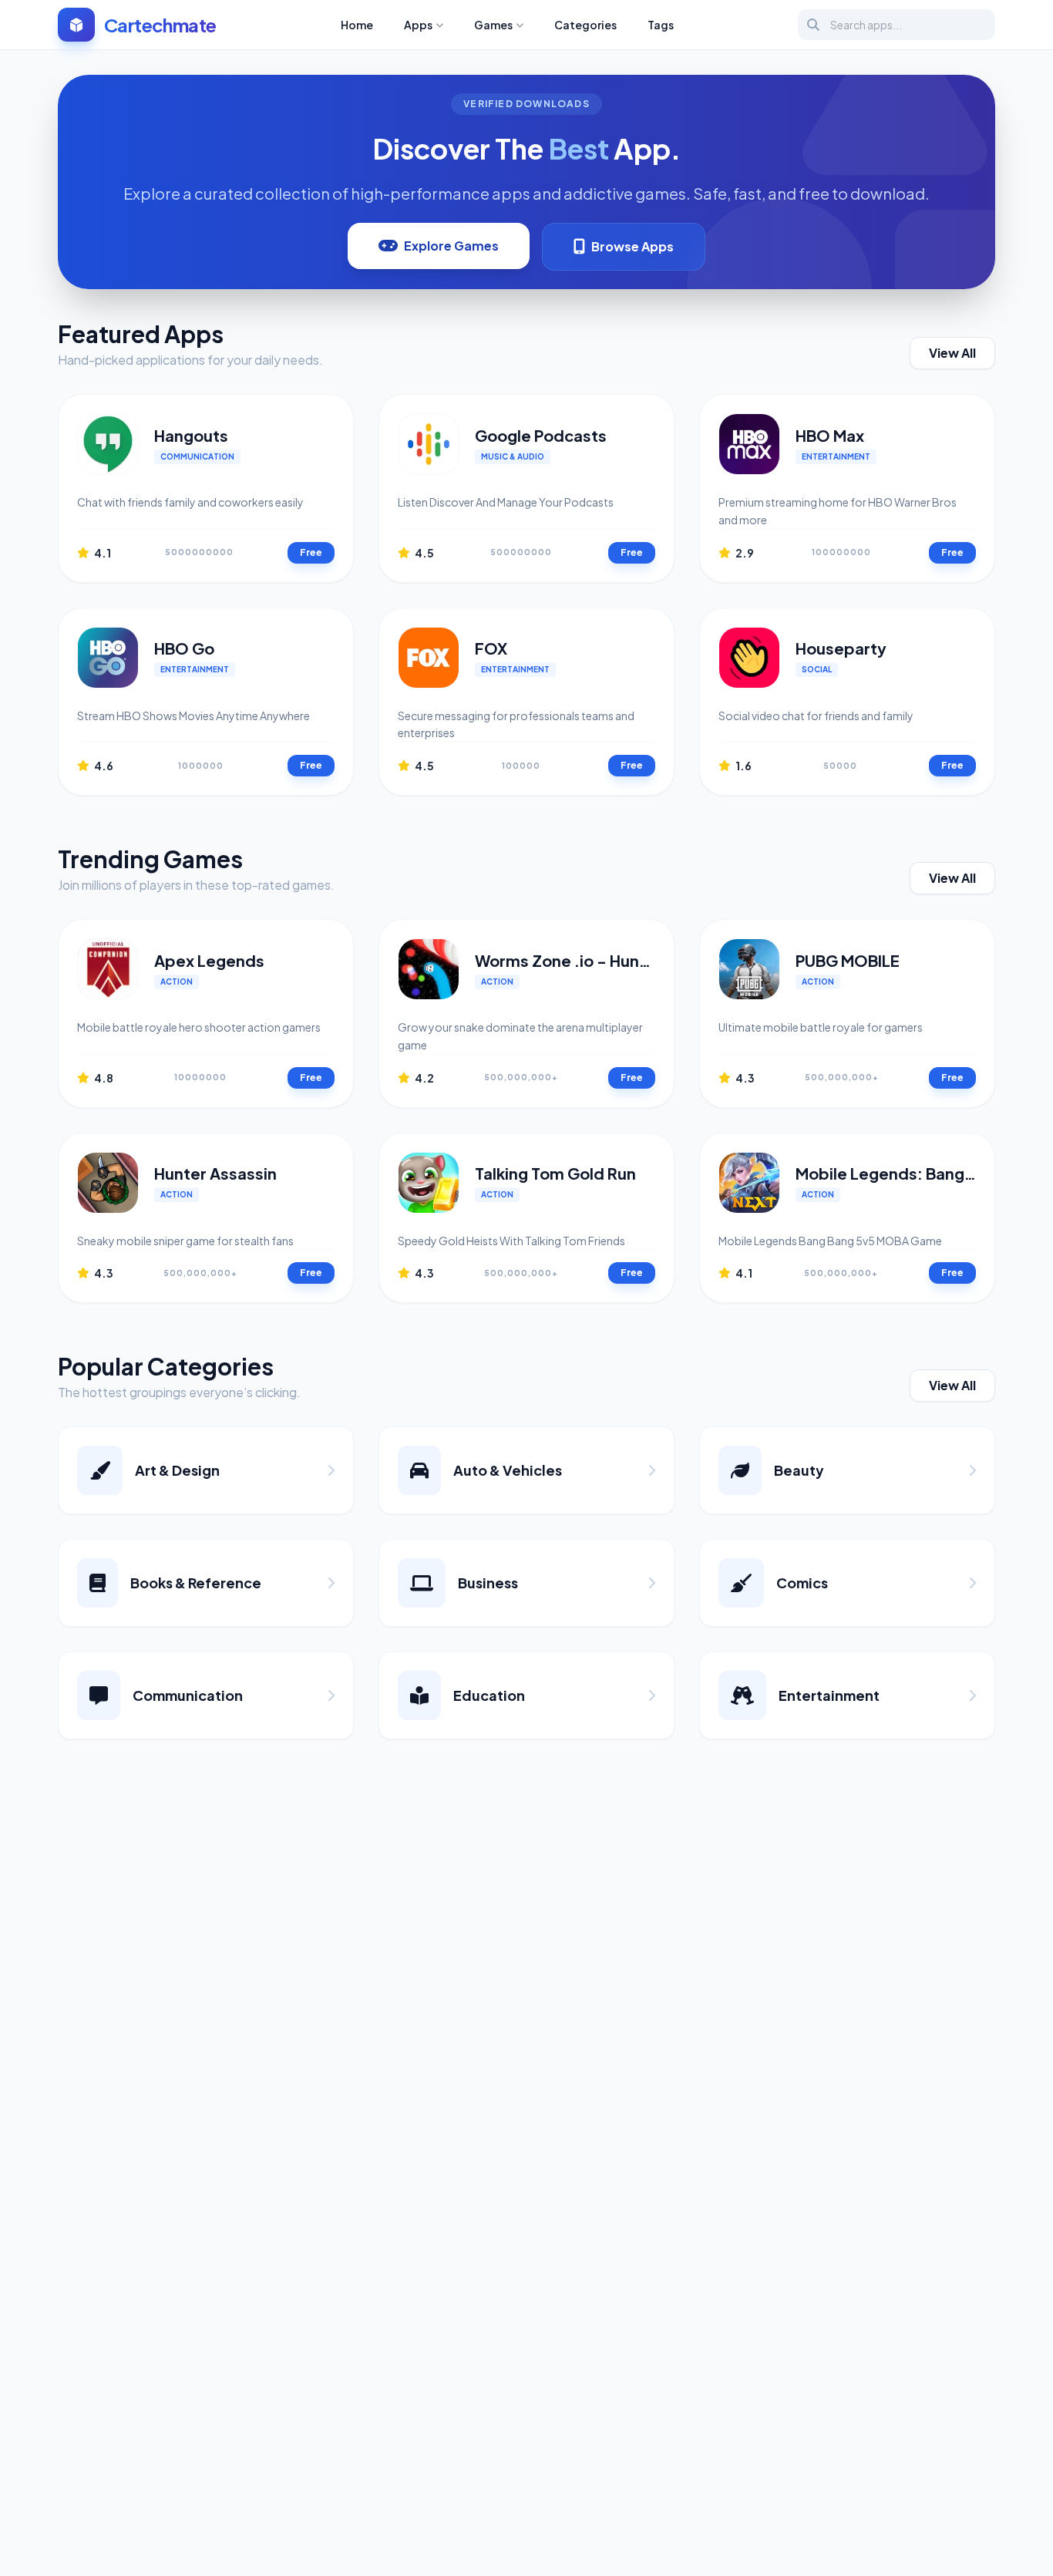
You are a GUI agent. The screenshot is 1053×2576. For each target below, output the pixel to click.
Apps (418, 25)
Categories (585, 25)
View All (952, 353)
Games (493, 25)
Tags (661, 25)
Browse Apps (632, 246)
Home (357, 25)
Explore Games (451, 246)
